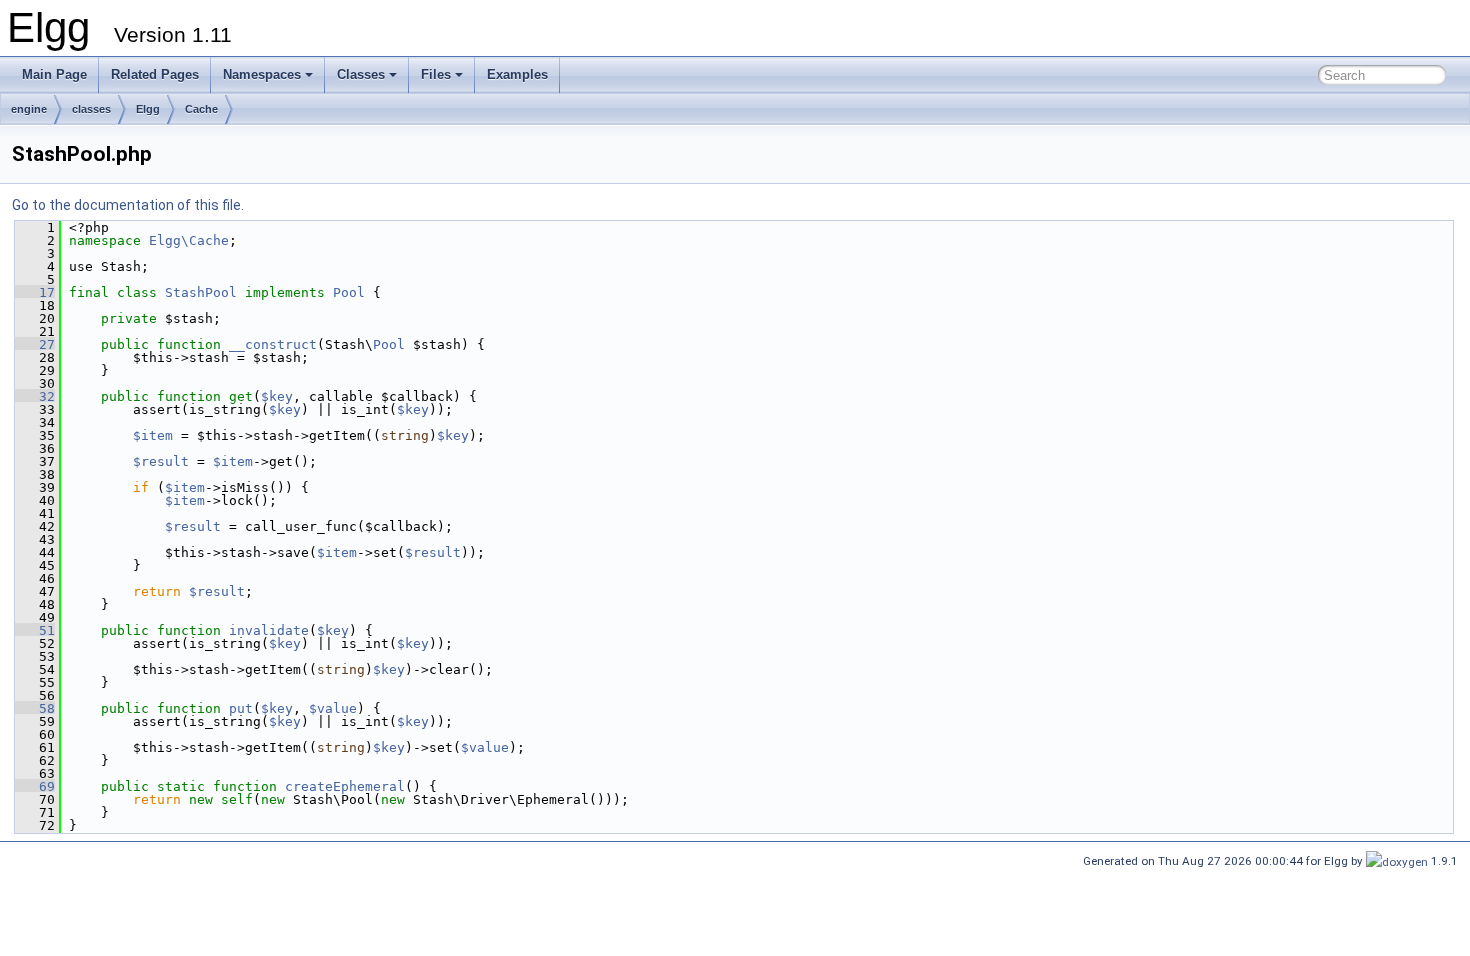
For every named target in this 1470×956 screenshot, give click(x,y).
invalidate (269, 630)
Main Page (54, 74)
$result (161, 461)
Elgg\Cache (189, 240)
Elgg (148, 109)
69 (35, 786)
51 (35, 630)
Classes (361, 74)
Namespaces (262, 74)
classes (91, 109)
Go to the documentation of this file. (128, 205)
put (241, 708)
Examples (517, 74)
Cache (201, 109)
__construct (273, 344)
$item (153, 435)
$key (277, 396)
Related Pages (155, 74)
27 (35, 344)
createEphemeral (345, 786)
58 (35, 708)
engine (29, 109)
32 (35, 396)
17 (35, 292)
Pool (349, 292)
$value (333, 708)
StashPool (201, 292)
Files (436, 74)
